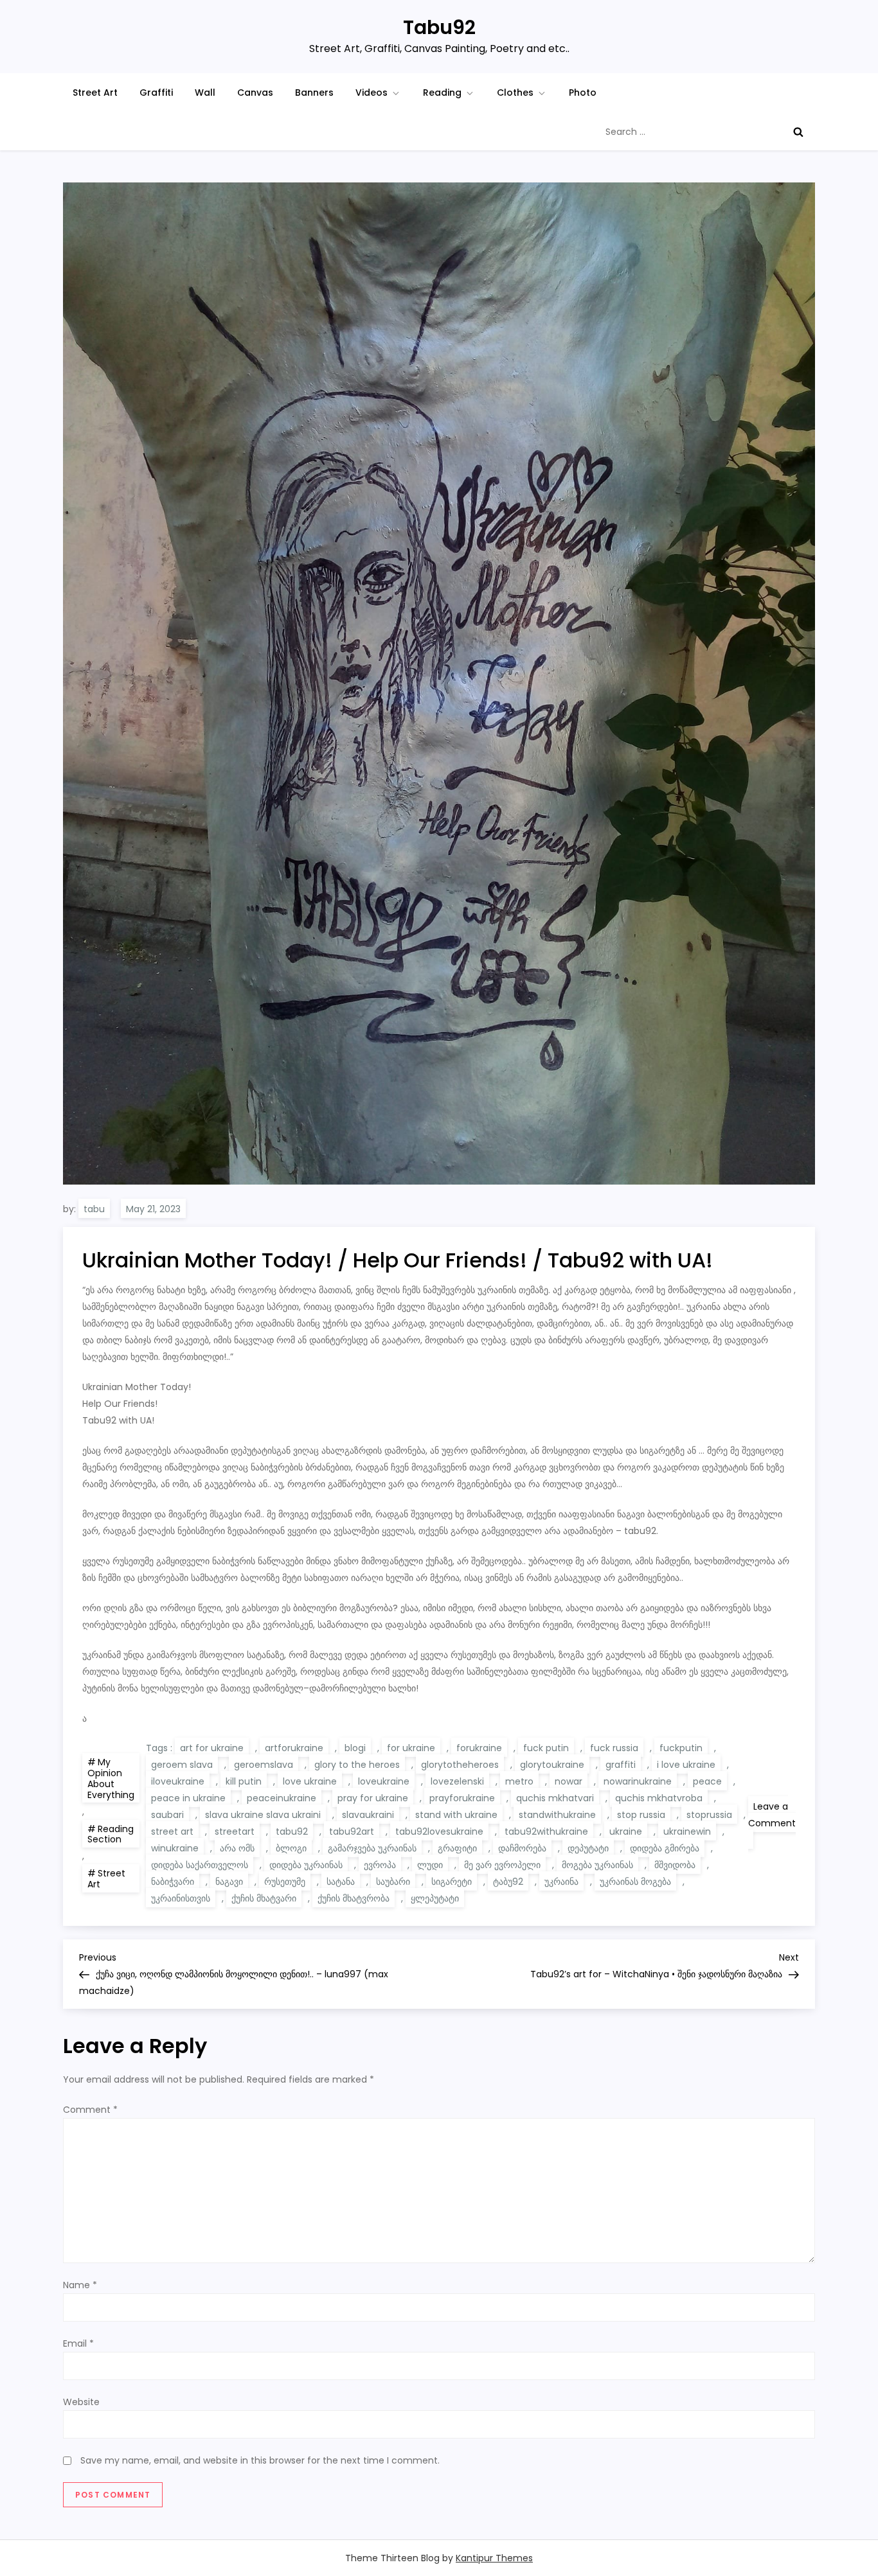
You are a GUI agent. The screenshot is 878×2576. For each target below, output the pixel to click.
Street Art (95, 93)
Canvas (255, 93)
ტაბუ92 (508, 1882)
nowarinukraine (638, 1781)
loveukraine (384, 1781)
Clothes (515, 93)
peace (707, 1781)
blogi (355, 1748)
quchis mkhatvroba (659, 1798)
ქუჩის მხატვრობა (354, 1898)
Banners (314, 93)
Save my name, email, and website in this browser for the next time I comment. (260, 2460)
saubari (167, 1815)
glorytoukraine (552, 1765)
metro (519, 1781)
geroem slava (182, 1765)
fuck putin (546, 1748)
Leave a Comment (772, 1824)
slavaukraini (368, 1815)
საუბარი (393, 1882)
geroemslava (264, 1765)
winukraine (175, 1848)
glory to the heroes (357, 1765)
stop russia (641, 1815)
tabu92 (292, 1831)
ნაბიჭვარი (173, 1882)
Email (78, 2343)
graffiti (621, 1765)
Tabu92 (439, 27)
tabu (94, 1209)
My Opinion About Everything (111, 1778)
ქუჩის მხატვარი (264, 1898)
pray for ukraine (373, 1798)
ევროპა (380, 1865)
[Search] (798, 132)
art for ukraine (212, 1748)
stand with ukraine (456, 1815)
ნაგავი (229, 1882)
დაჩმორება (522, 1848)
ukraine (626, 1831)
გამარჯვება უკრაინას (372, 1848)
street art (172, 1831)
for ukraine (411, 1748)
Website (81, 2402)
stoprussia (709, 1815)
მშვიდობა (675, 1865)
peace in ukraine (188, 1798)
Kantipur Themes (494, 2558)
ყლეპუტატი (435, 1898)
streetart (235, 1831)
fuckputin (681, 1748)
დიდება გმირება (665, 1848)
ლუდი (430, 1865)
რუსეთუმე (285, 1882)
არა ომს (237, 1848)
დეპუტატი (588, 1848)
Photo (583, 93)
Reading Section (111, 1834)
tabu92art (352, 1831)
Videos (372, 93)
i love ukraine (686, 1765)
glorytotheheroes (460, 1765)
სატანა (341, 1882)
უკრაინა (561, 1882)
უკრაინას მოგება (635, 1882)
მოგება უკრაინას (597, 1865)
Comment (90, 2110)
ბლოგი (291, 1848)
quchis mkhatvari (555, 1798)
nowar (569, 1781)
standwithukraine (557, 1815)
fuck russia (614, 1748)
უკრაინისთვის (181, 1898)
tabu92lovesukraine (439, 1831)
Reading (442, 93)
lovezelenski (457, 1781)
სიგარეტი (452, 1882)
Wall (205, 93)
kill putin (244, 1781)
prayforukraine (462, 1798)
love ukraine (310, 1781)
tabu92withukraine (546, 1831)
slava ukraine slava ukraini (263, 1815)
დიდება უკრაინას (306, 1865)
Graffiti (156, 93)
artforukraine (294, 1748)
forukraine (479, 1748)
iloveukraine (178, 1781)
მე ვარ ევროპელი (502, 1865)
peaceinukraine (282, 1798)
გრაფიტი (457, 1848)
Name (80, 2285)
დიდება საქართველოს (200, 1865)
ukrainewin (687, 1831)
